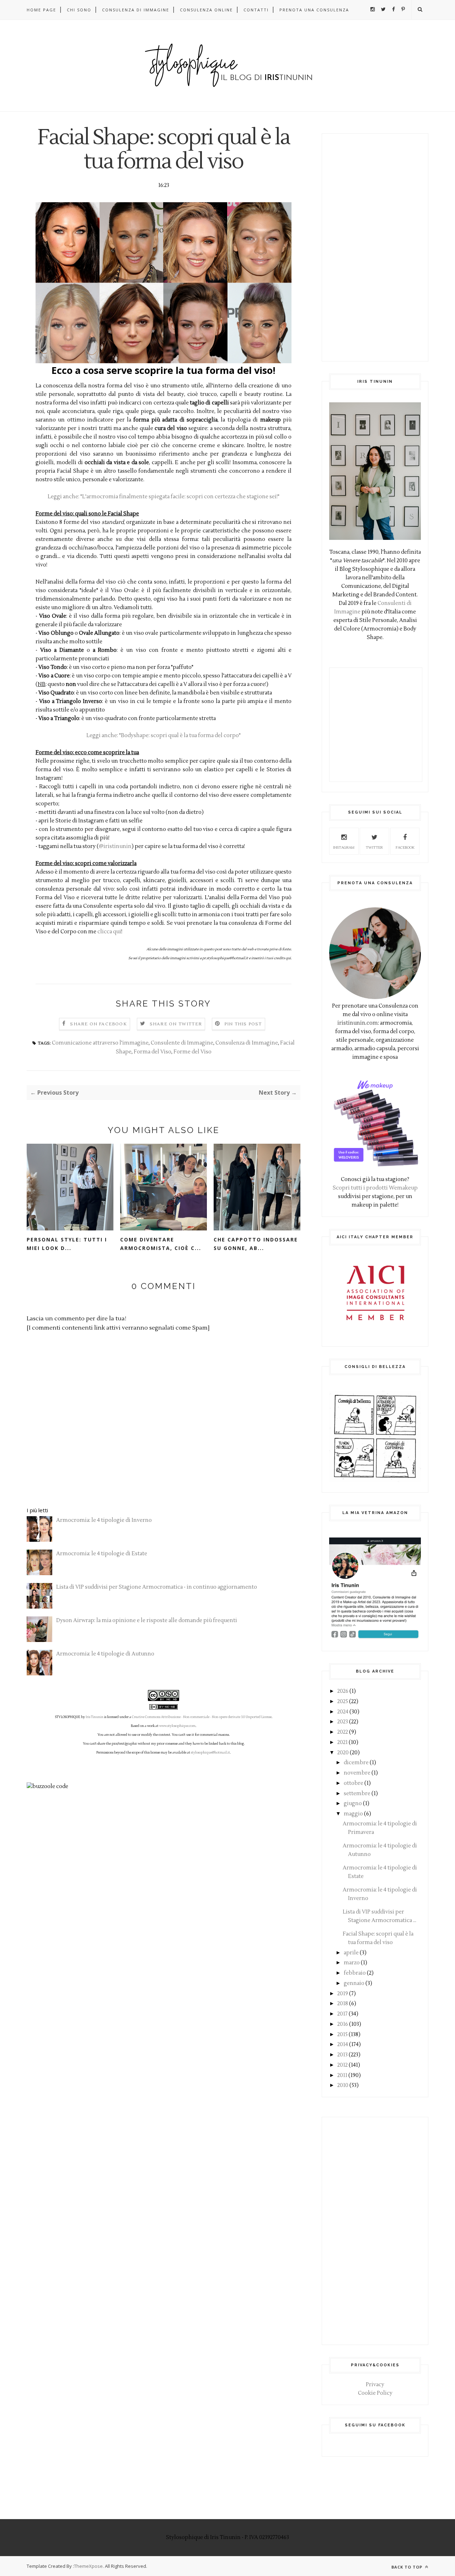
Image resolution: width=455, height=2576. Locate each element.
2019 (343, 1994)
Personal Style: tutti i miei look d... (67, 1244)
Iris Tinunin (95, 1717)
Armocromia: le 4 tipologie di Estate (102, 1554)
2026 (343, 1691)
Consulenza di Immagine (136, 10)
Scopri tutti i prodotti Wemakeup (375, 1188)
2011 (342, 2075)
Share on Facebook (98, 1024)
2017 (342, 2014)
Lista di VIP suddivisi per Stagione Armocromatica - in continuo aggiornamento (157, 1587)
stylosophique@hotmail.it (210, 1753)
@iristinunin (115, 846)
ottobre (354, 1783)
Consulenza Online (206, 10)
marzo (352, 1963)
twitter (374, 847)
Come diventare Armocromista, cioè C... (161, 1244)
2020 (343, 1753)
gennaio (354, 1983)
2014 (343, 2044)
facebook (405, 847)
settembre (357, 1794)
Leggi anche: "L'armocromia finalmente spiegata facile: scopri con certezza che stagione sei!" (164, 497)
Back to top (408, 2567)
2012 (342, 2065)
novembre (357, 1773)
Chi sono (79, 10)
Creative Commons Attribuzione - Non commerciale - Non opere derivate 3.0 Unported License (202, 1717)
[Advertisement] (375, 247)
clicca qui (109, 932)
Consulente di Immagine (182, 1043)
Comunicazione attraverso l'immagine (100, 1043)
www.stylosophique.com (177, 1726)
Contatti (256, 10)
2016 (343, 2024)
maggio (353, 1814)
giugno (353, 1804)
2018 (343, 2004)
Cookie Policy (375, 2393)
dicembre (356, 1763)
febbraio (355, 1973)
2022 (343, 1732)
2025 (343, 1702)
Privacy (375, 2385)
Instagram (344, 847)
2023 (343, 1722)
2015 (342, 2035)
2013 (342, 2055)
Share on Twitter (176, 1024)
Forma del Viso (152, 1052)
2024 (343, 1712)
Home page (41, 10)
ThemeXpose (88, 2566)
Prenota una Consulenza (314, 10)
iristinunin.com (358, 1023)
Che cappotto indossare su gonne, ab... (256, 1244)
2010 (343, 2085)
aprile (351, 1953)
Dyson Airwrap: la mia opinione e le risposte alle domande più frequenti (147, 1620)
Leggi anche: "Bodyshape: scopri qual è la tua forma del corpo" (164, 736)
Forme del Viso (192, 1052)
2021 (342, 1742)
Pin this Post (243, 1024)
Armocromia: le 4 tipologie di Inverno (104, 1520)
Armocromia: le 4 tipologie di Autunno (105, 1654)
